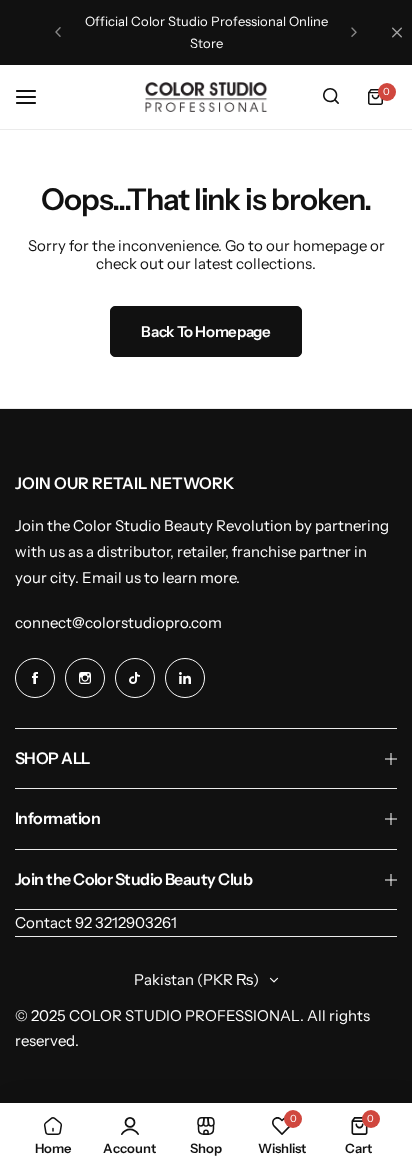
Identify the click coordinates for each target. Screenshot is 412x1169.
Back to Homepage (205, 331)
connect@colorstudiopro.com (118, 622)
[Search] (331, 97)
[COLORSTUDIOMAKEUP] (206, 97)
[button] (58, 32)
